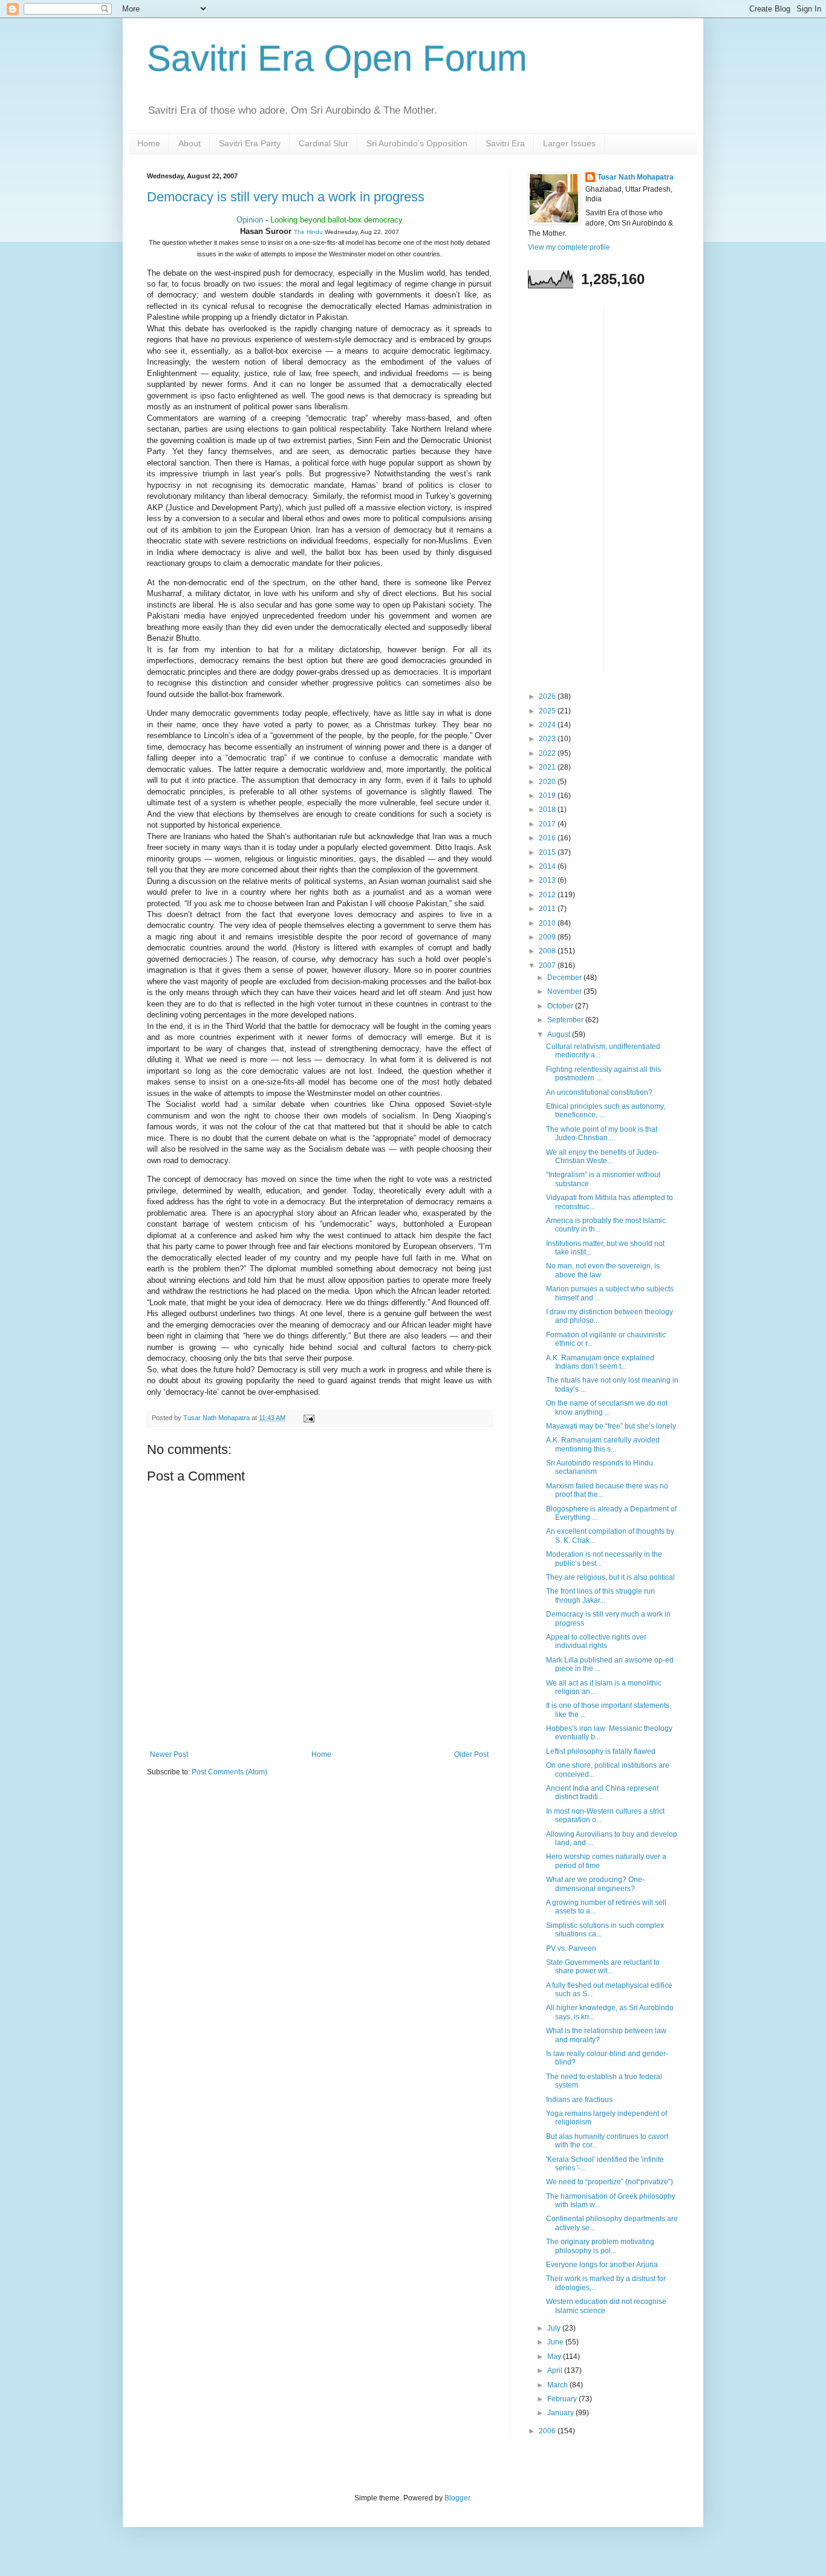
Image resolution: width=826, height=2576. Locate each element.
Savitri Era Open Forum (337, 58)
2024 (548, 725)
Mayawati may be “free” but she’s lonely (611, 1426)
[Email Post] (308, 1418)
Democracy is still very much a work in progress (286, 197)
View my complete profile (569, 247)
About (190, 143)
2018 (548, 809)
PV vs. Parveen (571, 1948)
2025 (548, 711)
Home (149, 143)
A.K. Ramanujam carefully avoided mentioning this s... (603, 1444)
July (555, 2328)
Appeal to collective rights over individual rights (596, 1641)
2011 (548, 909)
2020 (548, 782)
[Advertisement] (576, 488)
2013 (548, 880)
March (558, 2385)
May (555, 2357)
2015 (548, 852)
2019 (548, 796)
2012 (548, 895)
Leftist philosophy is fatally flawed (601, 1751)
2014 (548, 866)
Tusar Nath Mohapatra (636, 177)
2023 (548, 739)
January (561, 2413)
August (560, 1034)
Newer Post (169, 1754)
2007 (548, 965)
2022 (548, 753)
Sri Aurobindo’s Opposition (417, 143)
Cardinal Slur (324, 143)
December (565, 978)
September (566, 1020)
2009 (548, 937)
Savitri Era (505, 143)
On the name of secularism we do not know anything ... (607, 1407)
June (556, 2342)
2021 (548, 767)
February (563, 2399)
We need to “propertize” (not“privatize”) (610, 2182)
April (556, 2370)
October (561, 1006)
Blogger (457, 2498)
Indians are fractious (579, 2100)
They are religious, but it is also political (610, 1577)
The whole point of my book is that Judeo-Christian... (602, 1134)
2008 (548, 951)
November (565, 991)
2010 (548, 923)
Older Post (471, 1754)
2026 (548, 696)
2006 (548, 2431)
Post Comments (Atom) (229, 1772)
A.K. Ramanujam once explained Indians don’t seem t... (600, 1362)
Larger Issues (569, 143)
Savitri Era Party (250, 143)
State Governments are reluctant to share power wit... (603, 1967)
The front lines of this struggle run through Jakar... (600, 1595)
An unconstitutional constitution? (599, 1092)
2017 (548, 824)
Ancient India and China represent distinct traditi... (602, 1792)
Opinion (250, 220)
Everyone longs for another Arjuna (602, 2265)
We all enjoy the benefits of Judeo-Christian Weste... (603, 1157)
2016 (548, 838)
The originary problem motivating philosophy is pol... (600, 2246)
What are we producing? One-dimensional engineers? (595, 1884)
